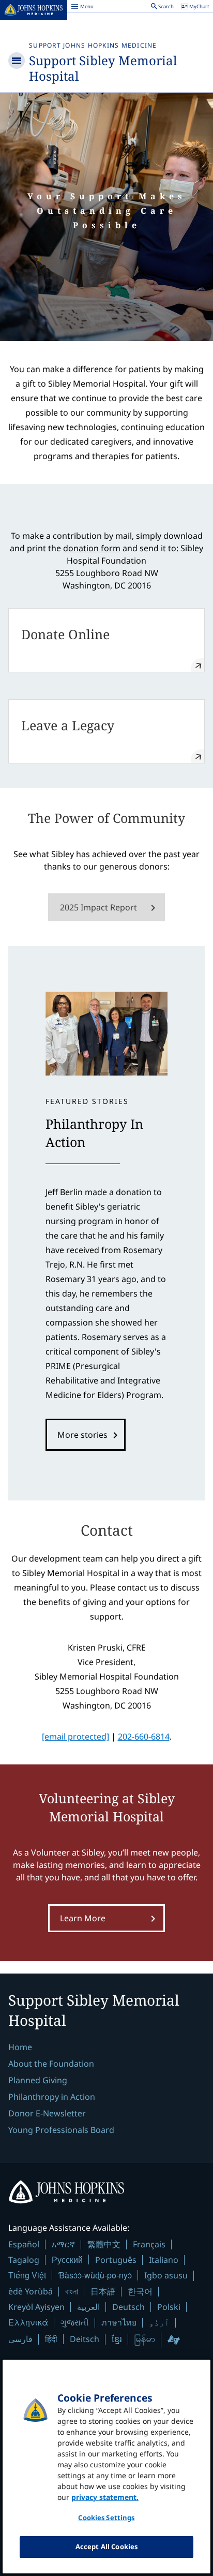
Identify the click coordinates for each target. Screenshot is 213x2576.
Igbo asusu (166, 2275)
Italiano (164, 2260)
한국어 (140, 2291)
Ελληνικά (28, 2322)
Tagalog (24, 2260)
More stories (82, 1435)
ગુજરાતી (75, 2322)
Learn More (83, 1918)
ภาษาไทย (119, 2322)
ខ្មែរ (117, 2339)
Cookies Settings (106, 2518)
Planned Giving (38, 2080)
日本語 (103, 2291)
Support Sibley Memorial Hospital (103, 68)
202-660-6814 (144, 1736)
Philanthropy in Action (52, 2097)
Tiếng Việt (27, 2275)
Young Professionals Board (61, 2130)
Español (24, 2244)
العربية (88, 2307)
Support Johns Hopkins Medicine (93, 45)
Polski (169, 2307)
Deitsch (85, 2339)
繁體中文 (104, 2244)
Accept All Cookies (106, 2546)
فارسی (20, 2339)
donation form (92, 548)
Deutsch (128, 2307)
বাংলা (72, 2291)
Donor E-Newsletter (47, 2113)
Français (149, 2244)
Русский (67, 2259)
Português (116, 2260)
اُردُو (159, 2322)
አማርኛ (63, 2244)
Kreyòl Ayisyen (36, 2307)
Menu (82, 8)
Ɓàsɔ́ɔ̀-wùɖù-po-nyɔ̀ (95, 2275)
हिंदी (51, 2339)
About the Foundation (51, 2064)
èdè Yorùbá (31, 2291)
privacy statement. (105, 2497)
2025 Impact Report (98, 907)
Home (20, 2047)
